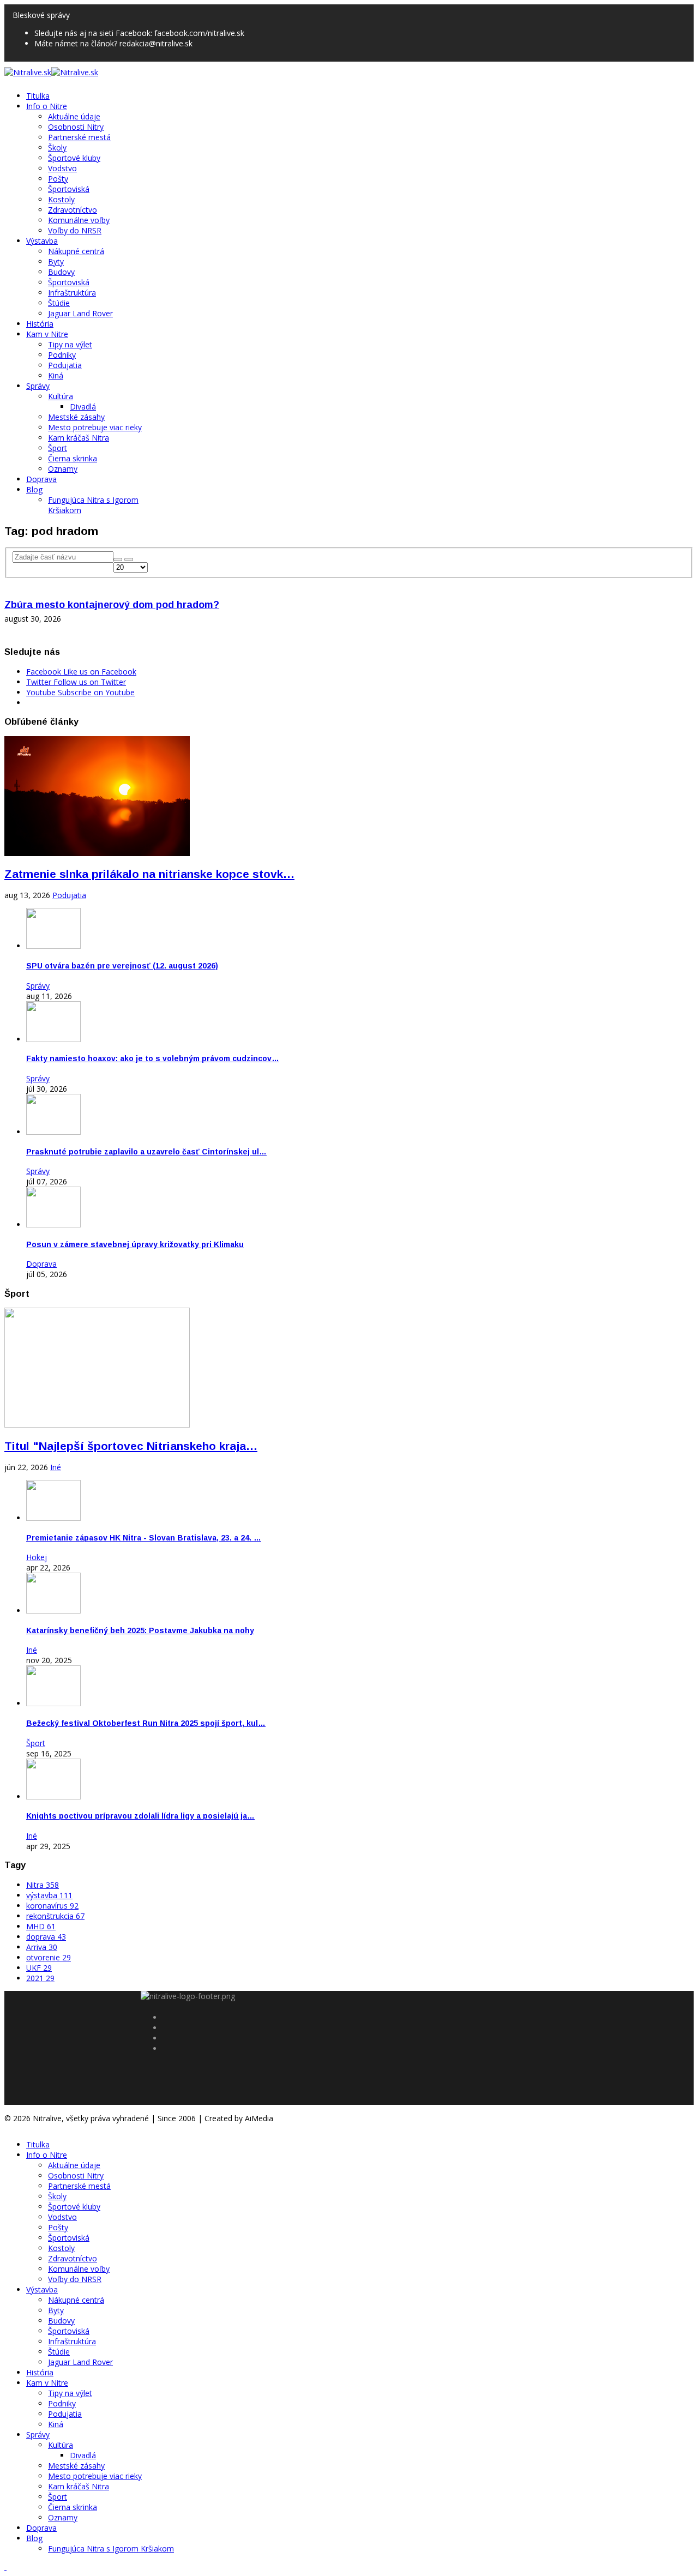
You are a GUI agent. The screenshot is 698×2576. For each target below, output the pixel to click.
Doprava (41, 479)
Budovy (61, 272)
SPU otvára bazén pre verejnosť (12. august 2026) (122, 966)
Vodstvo (62, 168)
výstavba (49, 1895)
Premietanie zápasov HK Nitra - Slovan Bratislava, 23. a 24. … (144, 1538)
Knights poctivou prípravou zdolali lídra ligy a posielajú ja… (140, 1816)
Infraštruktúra (72, 293)
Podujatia (65, 365)
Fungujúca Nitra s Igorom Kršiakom (111, 2548)
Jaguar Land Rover (80, 313)
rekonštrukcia (55, 1916)
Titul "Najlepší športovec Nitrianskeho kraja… (131, 1446)
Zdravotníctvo (73, 210)
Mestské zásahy (76, 417)
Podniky (62, 355)
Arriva (42, 1947)
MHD (41, 1926)
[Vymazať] (129, 559)
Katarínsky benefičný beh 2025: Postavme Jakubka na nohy (140, 1630)
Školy (57, 148)
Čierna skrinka (73, 458)
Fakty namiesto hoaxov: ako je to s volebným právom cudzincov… (153, 1058)
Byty (56, 261)
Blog (34, 489)
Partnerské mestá (79, 137)
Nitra (43, 1885)
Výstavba (42, 241)
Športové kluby (74, 158)
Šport (58, 448)
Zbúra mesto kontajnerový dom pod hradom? (112, 605)
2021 (40, 1978)
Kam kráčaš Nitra (79, 438)
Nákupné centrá (76, 251)
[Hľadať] (118, 559)
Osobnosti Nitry (76, 127)
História (40, 324)
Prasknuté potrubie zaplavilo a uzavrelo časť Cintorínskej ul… (146, 1152)
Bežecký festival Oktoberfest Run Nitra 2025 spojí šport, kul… (146, 1723)
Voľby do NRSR (75, 230)
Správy (38, 386)
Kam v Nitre (47, 334)
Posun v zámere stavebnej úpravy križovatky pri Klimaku (135, 1244)
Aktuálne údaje (74, 116)
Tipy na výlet (70, 344)
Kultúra (61, 396)
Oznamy (63, 469)
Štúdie (59, 303)
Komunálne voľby (79, 220)
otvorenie (49, 1957)
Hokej (37, 1557)
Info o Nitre (47, 106)
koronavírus (52, 1906)
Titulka (38, 96)
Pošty (58, 179)
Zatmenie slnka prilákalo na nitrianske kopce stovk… (149, 874)
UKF (39, 1968)
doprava (46, 1937)
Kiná (56, 375)
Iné (56, 1467)
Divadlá (83, 407)
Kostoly (61, 199)
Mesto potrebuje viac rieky (95, 427)
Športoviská (69, 189)
